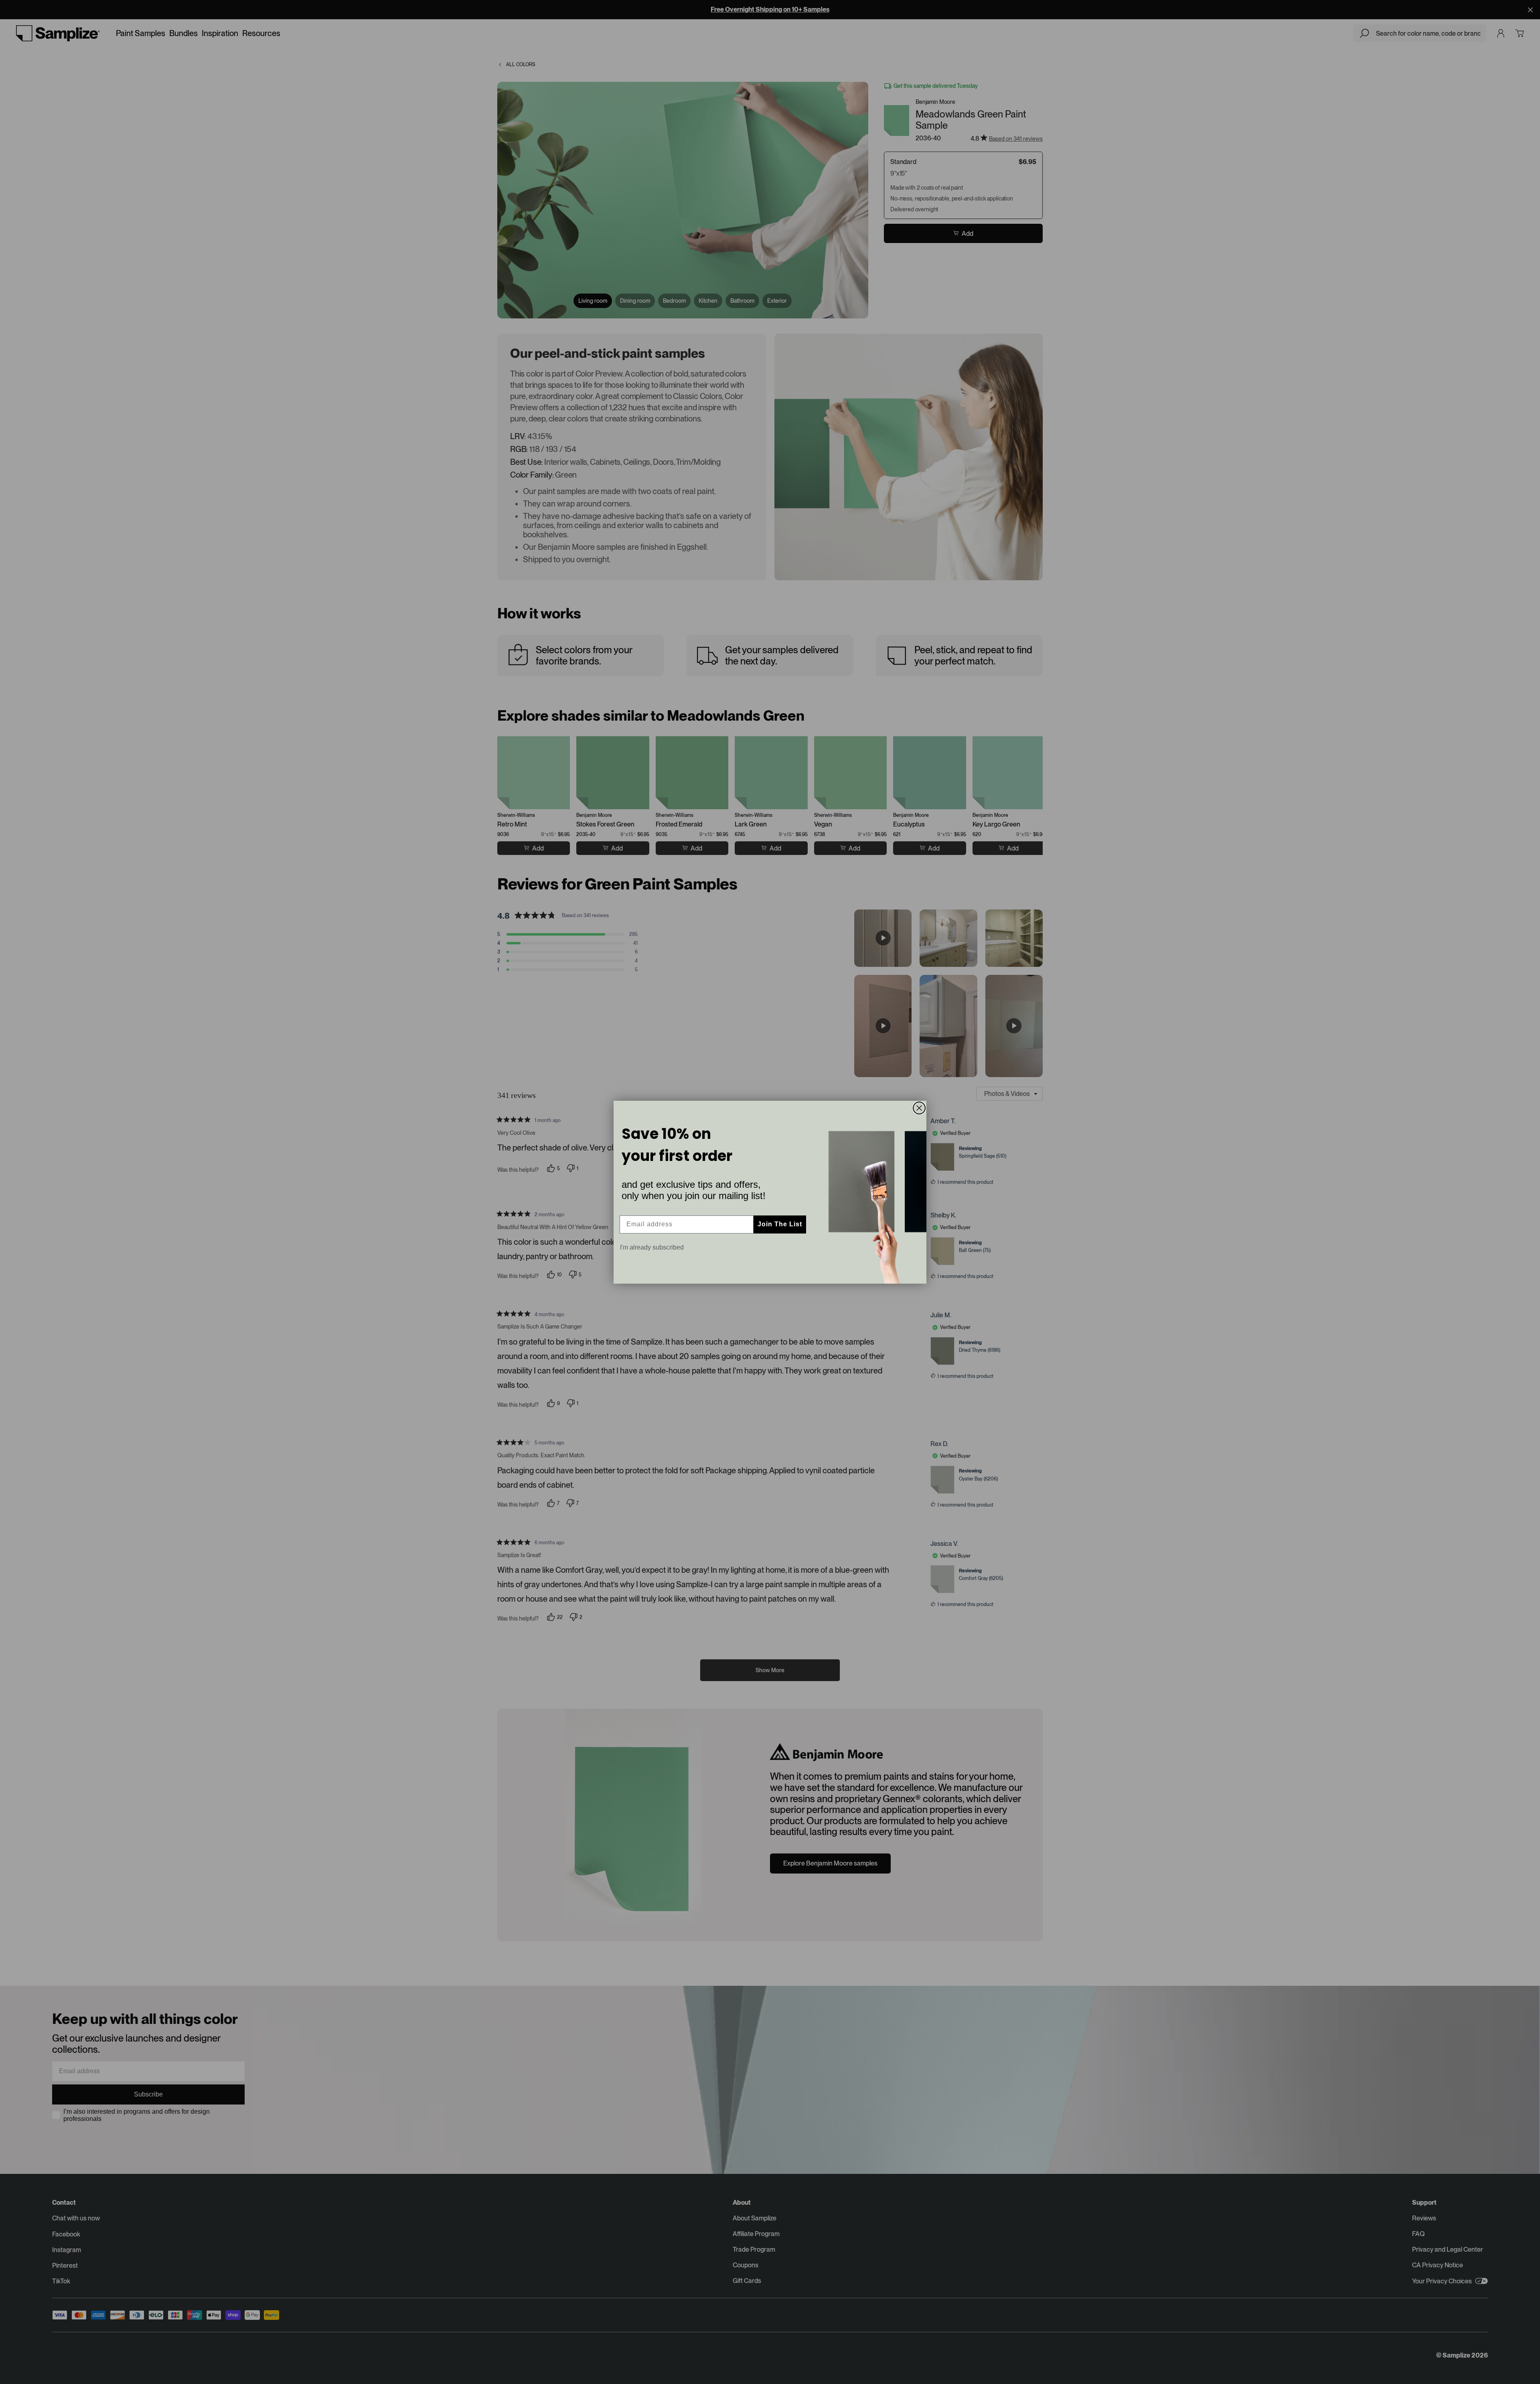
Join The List (780, 1224)
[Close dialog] (919, 1108)
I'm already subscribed (652, 1247)
